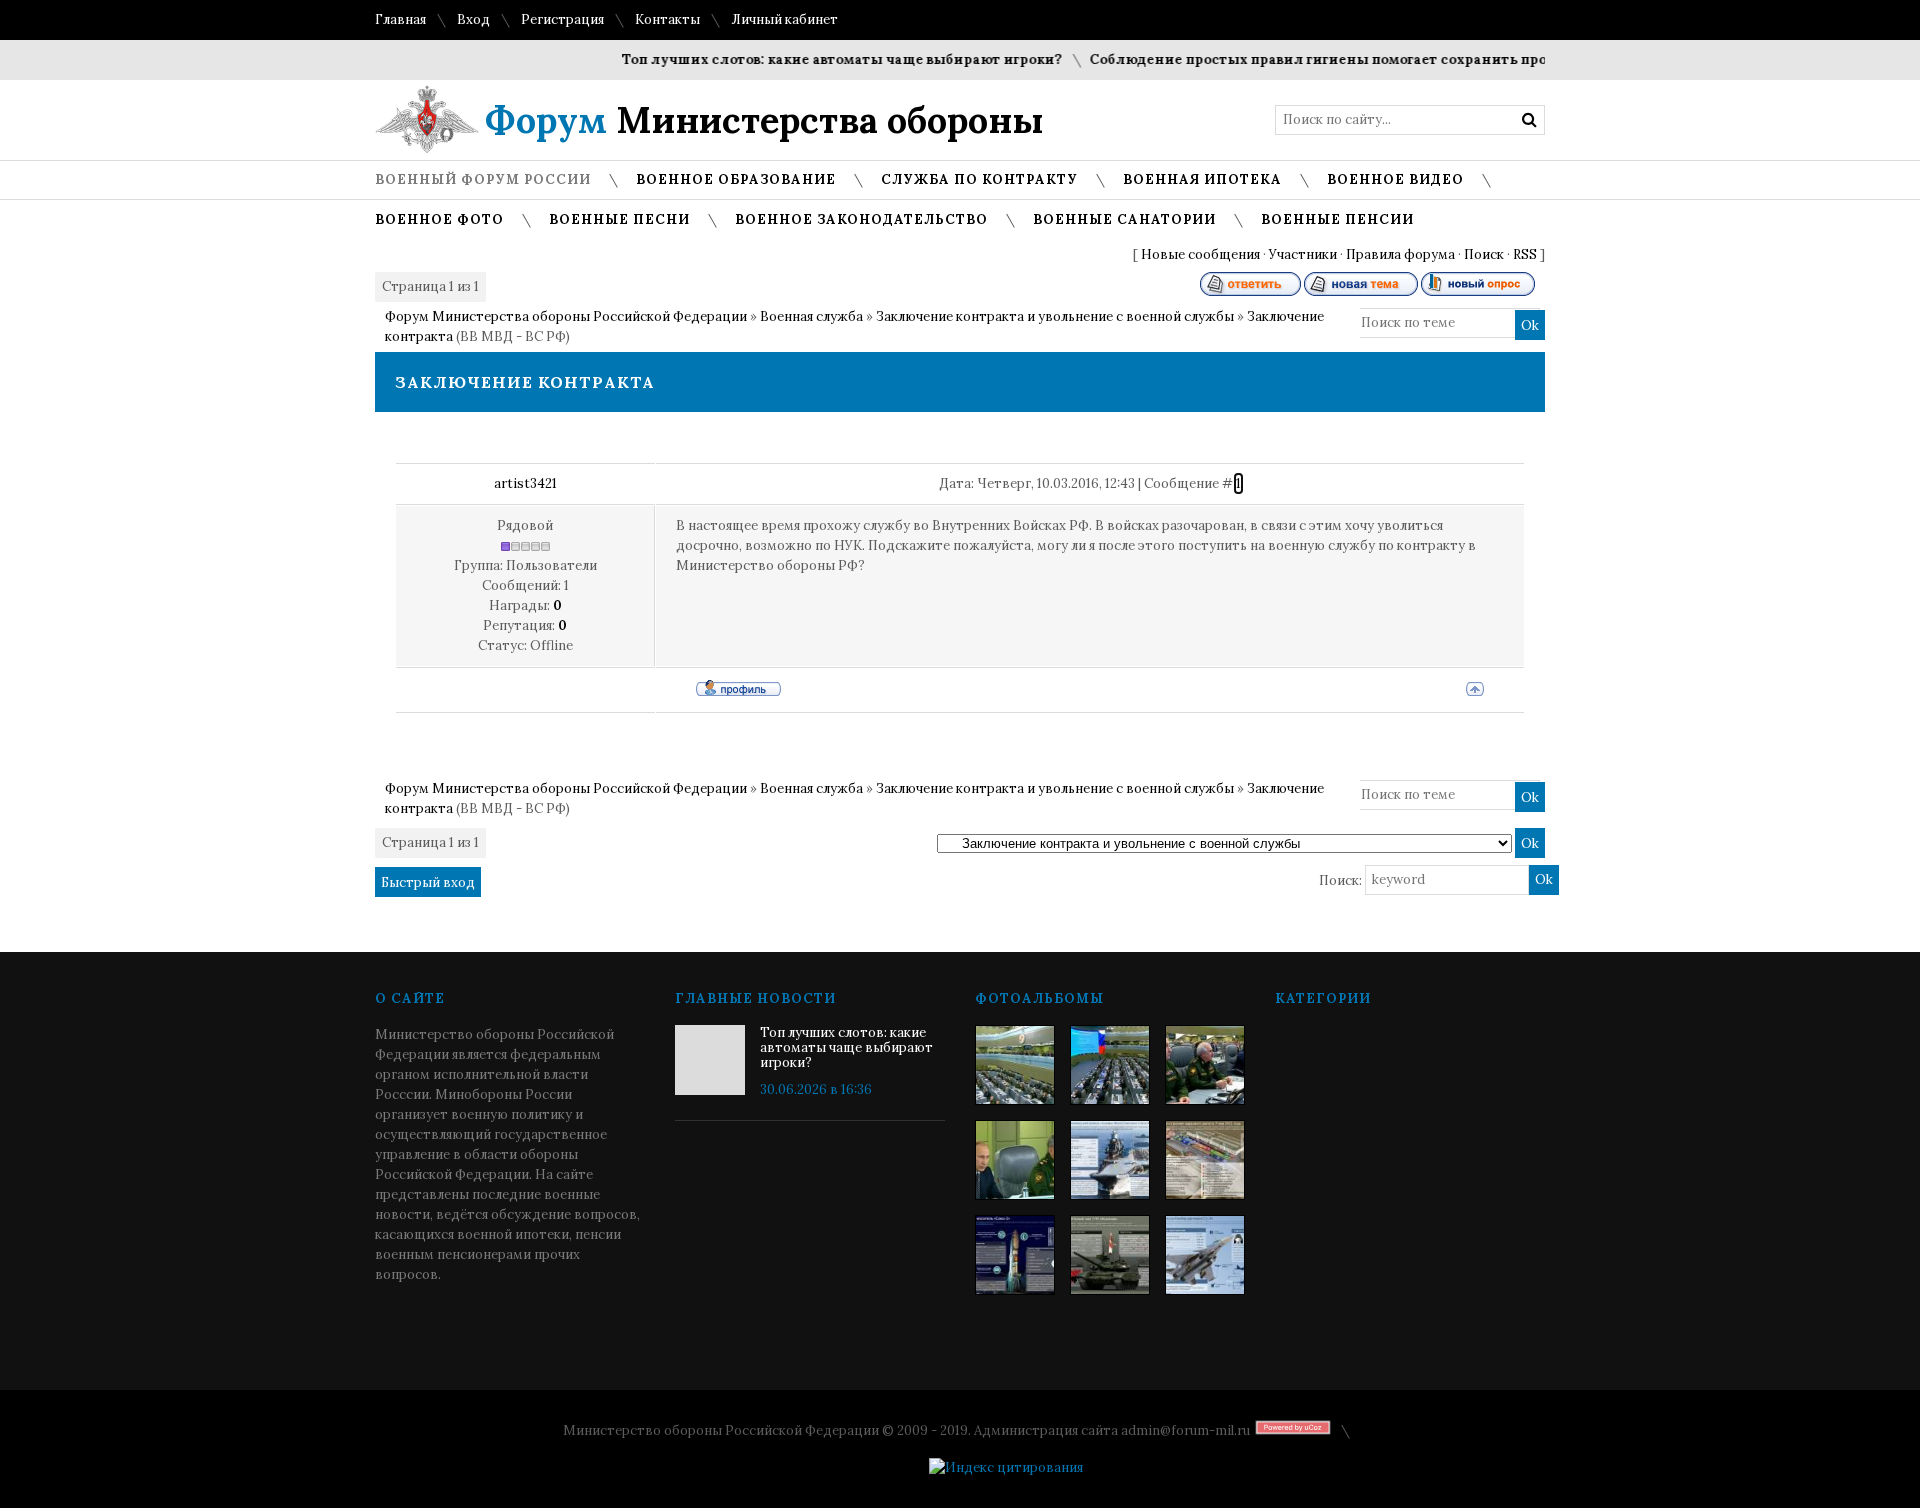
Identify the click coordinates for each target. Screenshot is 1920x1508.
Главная (400, 19)
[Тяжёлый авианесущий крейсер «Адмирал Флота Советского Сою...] (1110, 1160)
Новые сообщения (1200, 254)
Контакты (667, 19)
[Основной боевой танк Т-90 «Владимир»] (1110, 1255)
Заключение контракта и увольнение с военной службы (1055, 316)
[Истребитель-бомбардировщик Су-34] (1205, 1255)
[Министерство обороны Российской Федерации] (1015, 1065)
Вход (473, 19)
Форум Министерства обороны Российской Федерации (566, 316)
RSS (1525, 254)
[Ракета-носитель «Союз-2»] (1015, 1255)
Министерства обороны (764, 120)
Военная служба (811, 316)
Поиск (1484, 254)
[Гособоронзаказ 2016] (1015, 1160)
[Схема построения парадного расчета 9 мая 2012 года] (1205, 1160)
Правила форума (1400, 254)
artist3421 (525, 483)
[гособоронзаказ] (1205, 1065)
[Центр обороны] (1110, 1065)
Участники (1303, 254)
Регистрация (562, 19)
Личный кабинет (784, 19)
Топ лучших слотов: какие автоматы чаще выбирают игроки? (818, 59)
